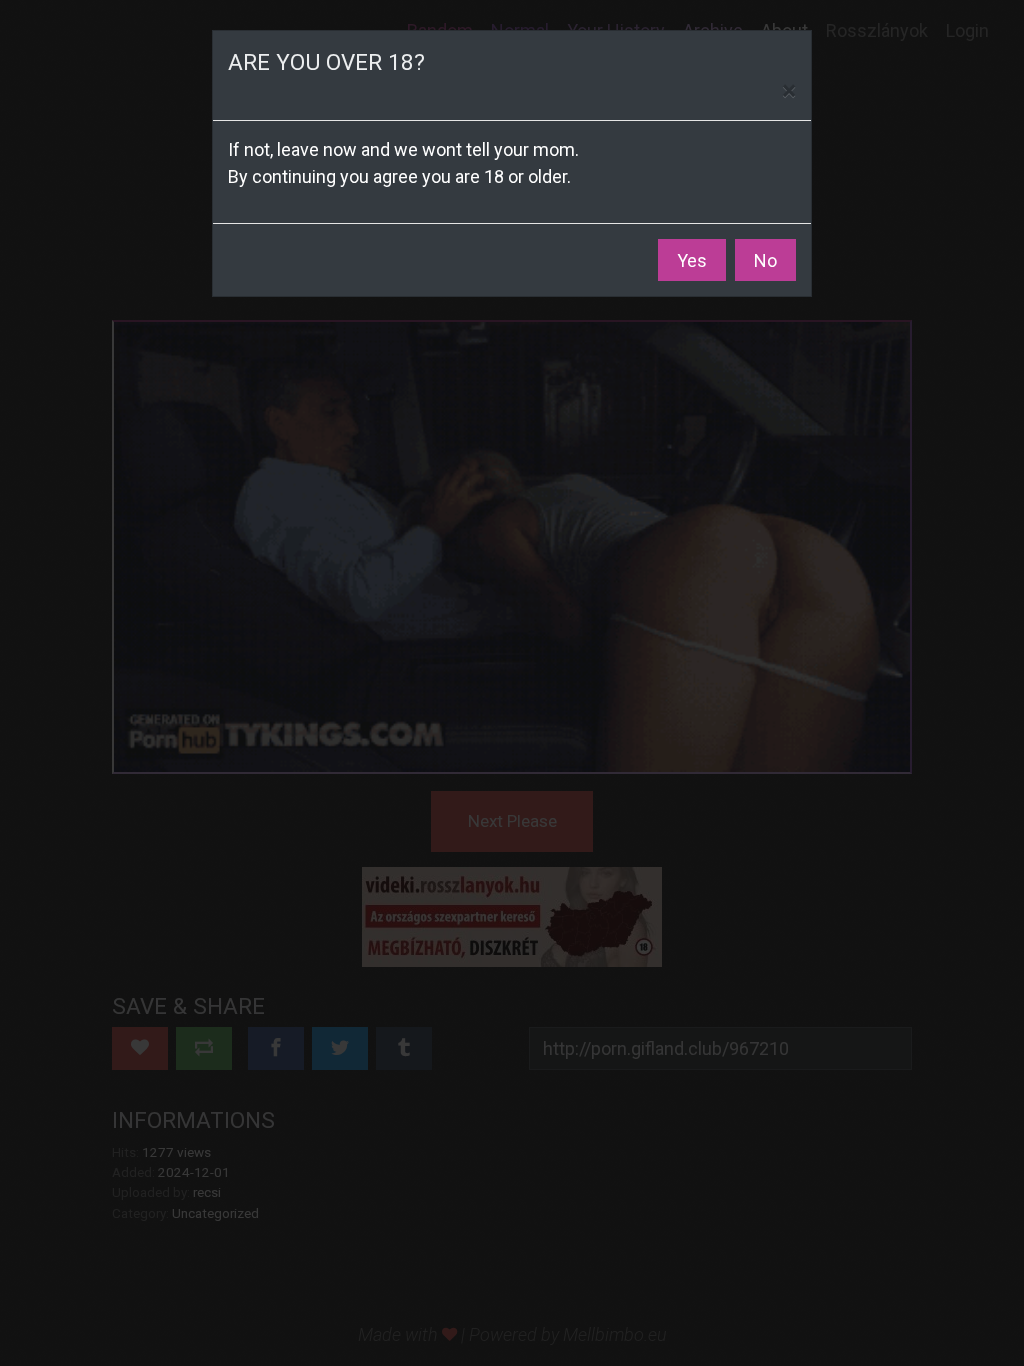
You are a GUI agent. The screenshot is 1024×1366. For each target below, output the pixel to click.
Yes (692, 260)
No (765, 260)
